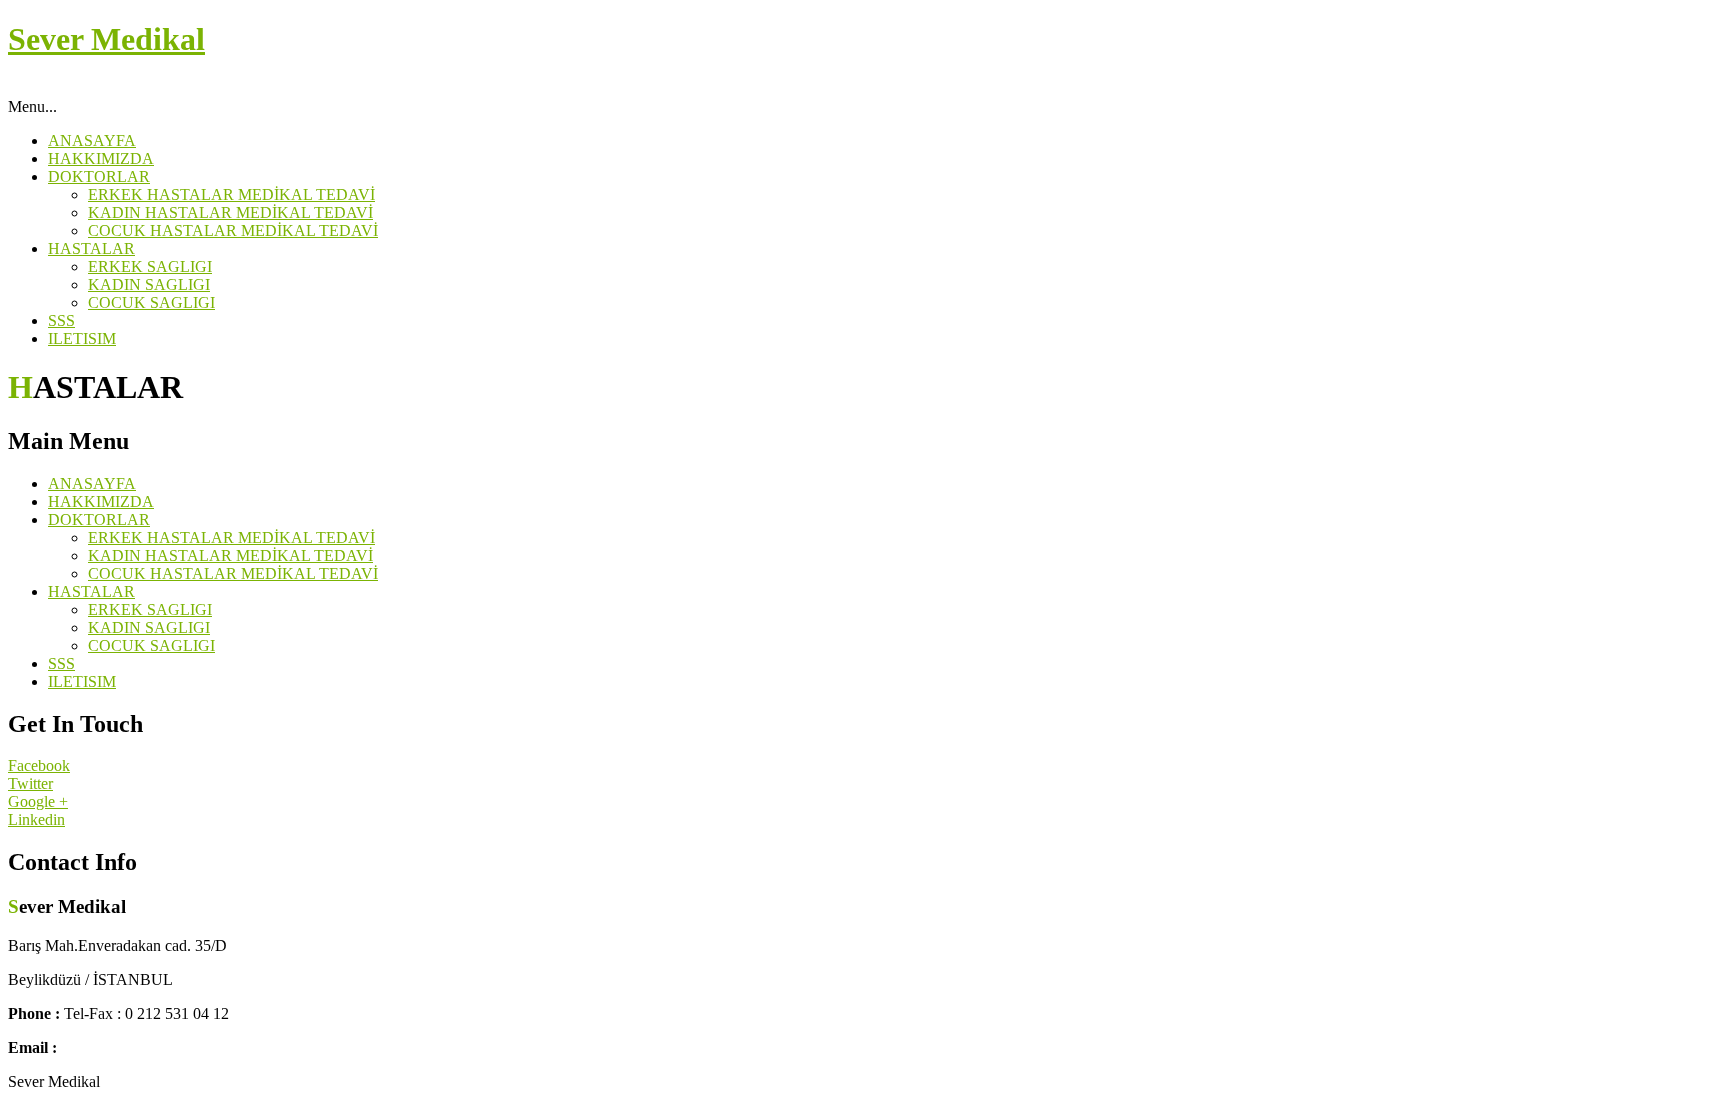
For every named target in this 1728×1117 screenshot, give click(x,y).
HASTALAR (91, 248)
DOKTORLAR (99, 176)
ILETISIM (82, 338)
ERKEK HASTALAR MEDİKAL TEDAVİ (231, 194)
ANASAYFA (92, 140)
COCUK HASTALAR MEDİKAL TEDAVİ (233, 230)
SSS (61, 320)
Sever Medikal (106, 39)
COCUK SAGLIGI (151, 302)
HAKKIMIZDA (101, 158)
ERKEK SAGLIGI (150, 266)
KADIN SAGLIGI (149, 284)
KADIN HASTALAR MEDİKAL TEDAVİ (230, 212)
